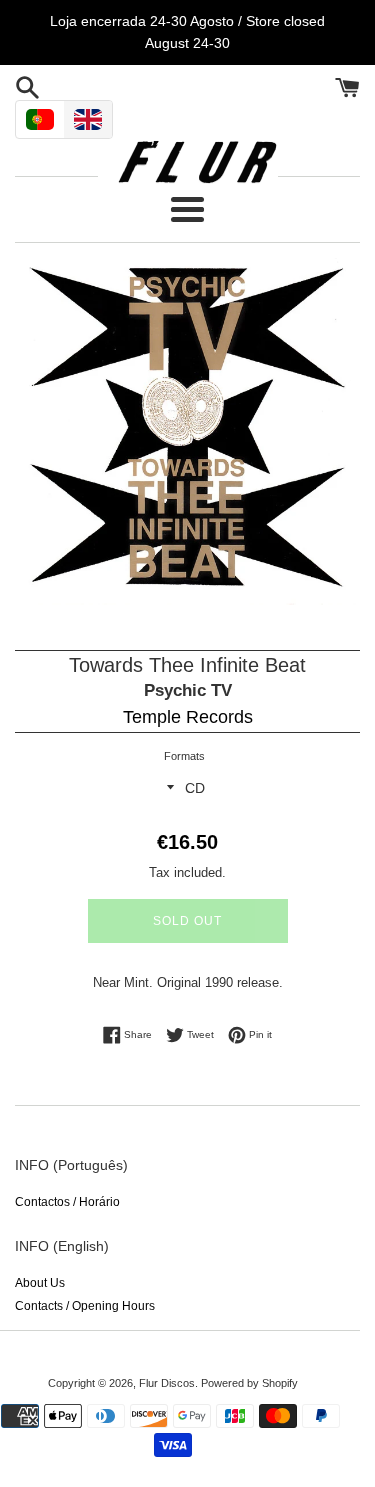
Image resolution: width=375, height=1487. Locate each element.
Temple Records (188, 717)
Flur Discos (167, 1383)
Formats (184, 756)
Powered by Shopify (249, 1383)
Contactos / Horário (67, 1202)
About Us (40, 1283)
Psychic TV (188, 690)
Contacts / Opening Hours (85, 1306)
